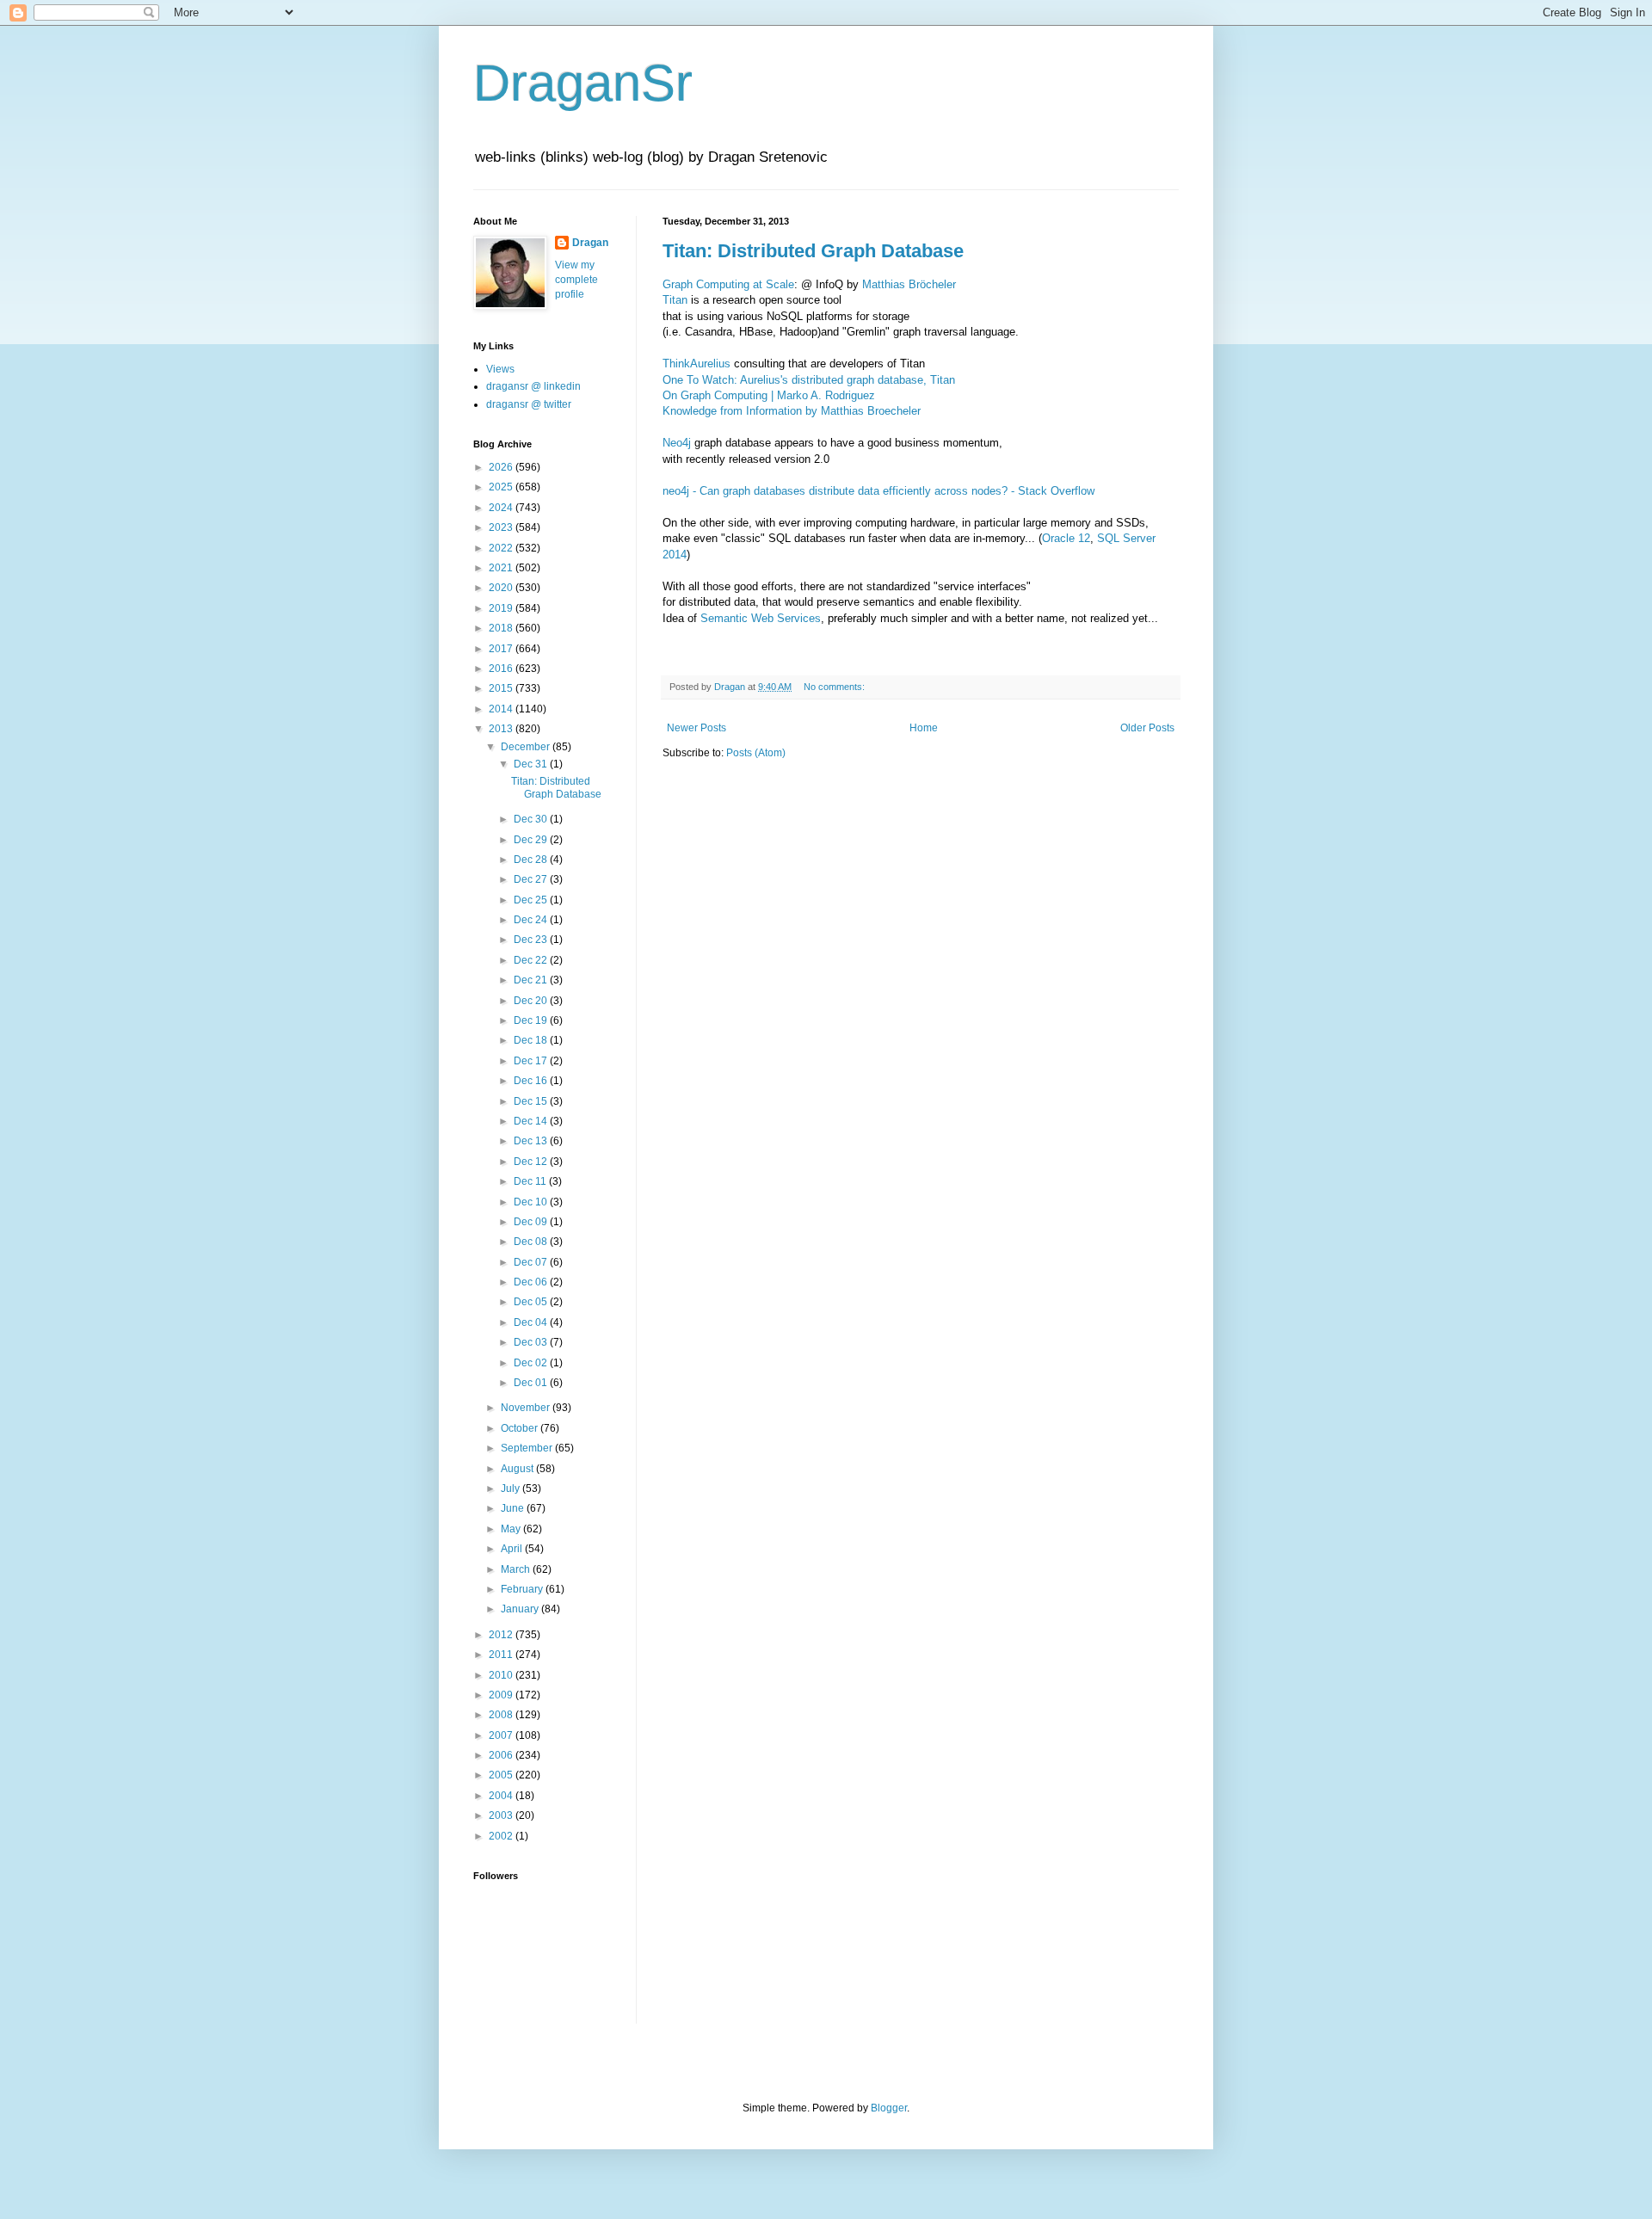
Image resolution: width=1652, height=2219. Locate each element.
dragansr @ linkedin (533, 386)
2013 (502, 729)
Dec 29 (532, 840)
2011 (502, 1655)
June (514, 1508)
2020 (502, 588)
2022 (502, 548)
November (527, 1408)
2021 (502, 568)
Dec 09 (532, 1222)
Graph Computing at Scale (728, 284)
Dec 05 (532, 1302)
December (527, 747)
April (513, 1549)
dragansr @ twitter (529, 404)
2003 (502, 1815)
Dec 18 (532, 1040)
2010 (502, 1675)
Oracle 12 (1066, 538)
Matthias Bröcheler (909, 284)
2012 (502, 1635)
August (518, 1469)
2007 (502, 1735)
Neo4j (677, 443)
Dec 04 (532, 1322)
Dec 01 (532, 1383)
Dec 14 (532, 1121)
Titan (677, 300)
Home (924, 728)
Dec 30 (532, 819)
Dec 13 (532, 1141)
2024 (502, 508)
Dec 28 (532, 860)
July (512, 1489)
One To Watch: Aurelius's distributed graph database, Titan (809, 380)
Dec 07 (532, 1262)
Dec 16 (532, 1081)
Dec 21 (532, 980)
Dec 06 (532, 1282)
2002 (502, 1836)
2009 (502, 1695)
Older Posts (1147, 728)
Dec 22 (532, 960)
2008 (502, 1715)
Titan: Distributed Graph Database (813, 251)
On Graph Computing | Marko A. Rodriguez (769, 395)
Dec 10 (532, 1202)
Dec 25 (532, 900)
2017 (502, 649)
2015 (502, 688)
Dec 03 (532, 1342)
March (517, 1569)
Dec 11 (531, 1181)
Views (500, 369)
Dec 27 (532, 879)
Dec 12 (532, 1162)
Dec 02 (532, 1363)
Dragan (590, 243)
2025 (502, 487)
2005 (502, 1775)
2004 (502, 1796)
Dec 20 (532, 1001)
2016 (502, 669)
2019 (502, 608)
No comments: (835, 687)
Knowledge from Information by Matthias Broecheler (792, 411)
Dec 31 (532, 764)
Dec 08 (532, 1242)
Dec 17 (532, 1061)
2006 (502, 1755)
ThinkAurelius (697, 364)
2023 (502, 527)
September (528, 1448)
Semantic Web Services (761, 618)
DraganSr (583, 83)
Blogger (889, 2108)
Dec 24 (532, 920)
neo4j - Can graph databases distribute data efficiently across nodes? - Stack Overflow (878, 491)
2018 (502, 628)
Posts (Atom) (756, 753)
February (523, 1589)
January (521, 1609)
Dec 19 (532, 1020)
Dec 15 (532, 1101)
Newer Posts (697, 728)
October (521, 1428)
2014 (502, 709)
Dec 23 (532, 940)
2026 (502, 467)
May (512, 1529)
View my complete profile (576, 280)
